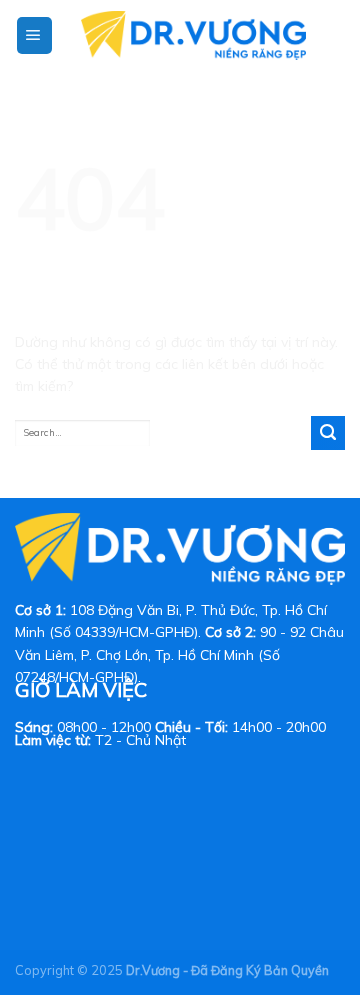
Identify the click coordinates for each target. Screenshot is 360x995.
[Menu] (34, 36)
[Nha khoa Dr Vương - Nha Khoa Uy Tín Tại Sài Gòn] (193, 35)
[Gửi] (328, 433)
